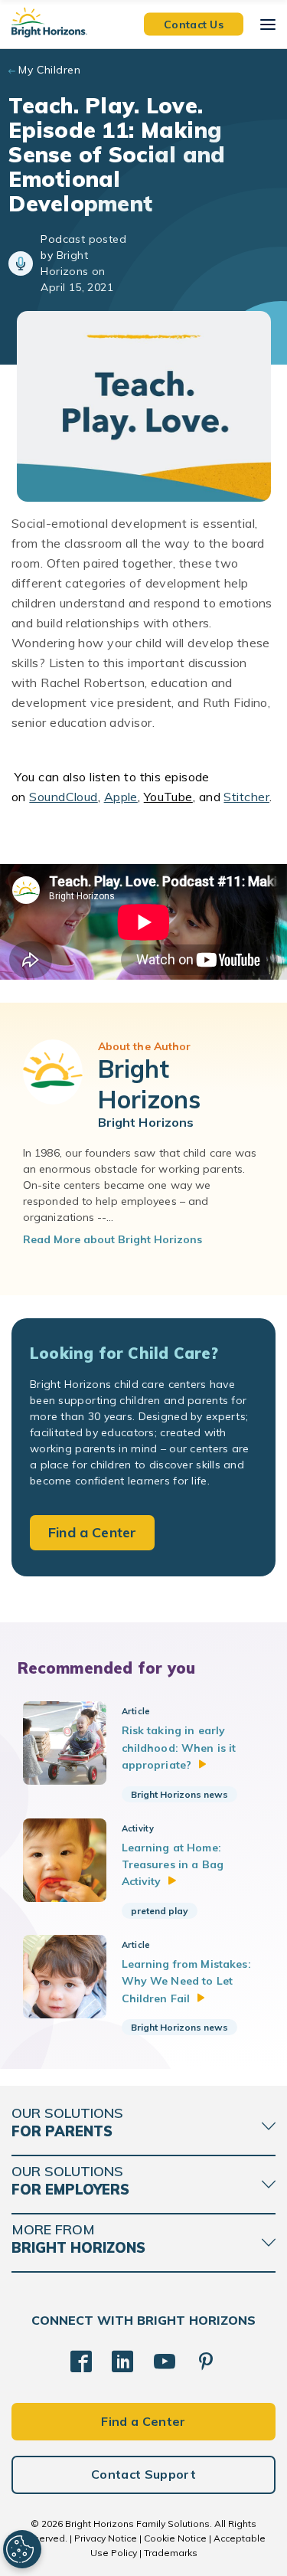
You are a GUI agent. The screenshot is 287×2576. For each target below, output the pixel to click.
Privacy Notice (106, 2538)
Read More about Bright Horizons (113, 1239)
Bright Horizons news (179, 1794)
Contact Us (194, 24)
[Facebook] (81, 2362)
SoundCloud (63, 797)
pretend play (160, 1911)
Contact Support (143, 2474)
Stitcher (246, 797)
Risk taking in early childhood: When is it (179, 1748)
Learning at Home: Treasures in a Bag (173, 1865)
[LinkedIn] (122, 2362)
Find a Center (92, 1532)
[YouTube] (165, 2362)
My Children (49, 70)
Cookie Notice (175, 2538)
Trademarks (171, 2553)
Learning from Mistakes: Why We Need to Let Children (186, 1981)
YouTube (168, 797)
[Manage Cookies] (22, 2549)
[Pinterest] (206, 2362)
